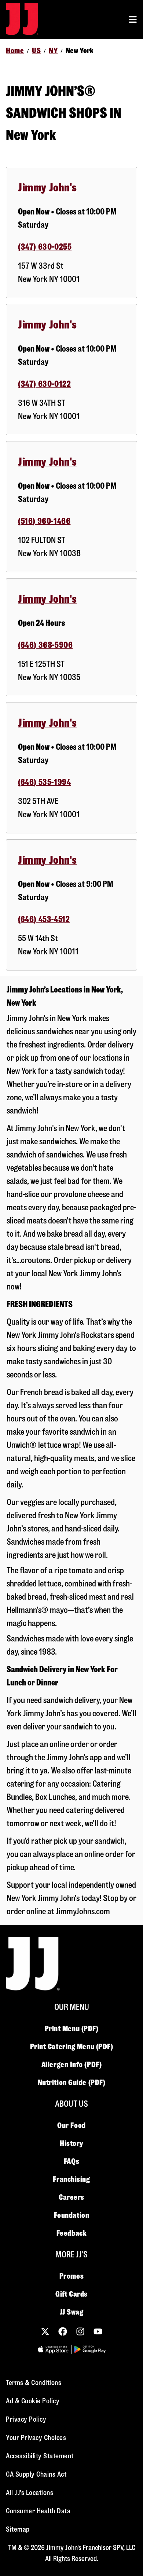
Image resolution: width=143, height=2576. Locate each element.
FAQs (71, 2161)
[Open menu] (133, 19)
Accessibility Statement (40, 2456)
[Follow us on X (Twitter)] (45, 2331)
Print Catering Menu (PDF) (72, 2047)
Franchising (71, 2179)
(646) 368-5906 (45, 645)
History (71, 2143)
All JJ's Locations (30, 2493)
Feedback (71, 2233)
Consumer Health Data (38, 2511)
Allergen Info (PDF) (71, 2065)
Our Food (71, 2125)
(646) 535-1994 (44, 782)
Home (15, 51)
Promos (71, 2276)
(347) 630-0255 (45, 247)
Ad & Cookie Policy (33, 2401)
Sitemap (18, 2529)
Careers (71, 2197)
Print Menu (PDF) (72, 2029)
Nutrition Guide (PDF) (72, 2083)
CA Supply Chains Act (36, 2474)
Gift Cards (71, 2294)
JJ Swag (72, 2312)
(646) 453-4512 (44, 919)
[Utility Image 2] (90, 2349)
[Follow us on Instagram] (80, 2331)
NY (53, 51)
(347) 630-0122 (44, 384)
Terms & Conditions (34, 2383)
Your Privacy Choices (36, 2438)
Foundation (72, 2215)
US (36, 51)
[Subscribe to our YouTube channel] (98, 2331)
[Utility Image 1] (53, 2349)
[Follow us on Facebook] (63, 2331)
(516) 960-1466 (44, 521)
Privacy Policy (26, 2419)
